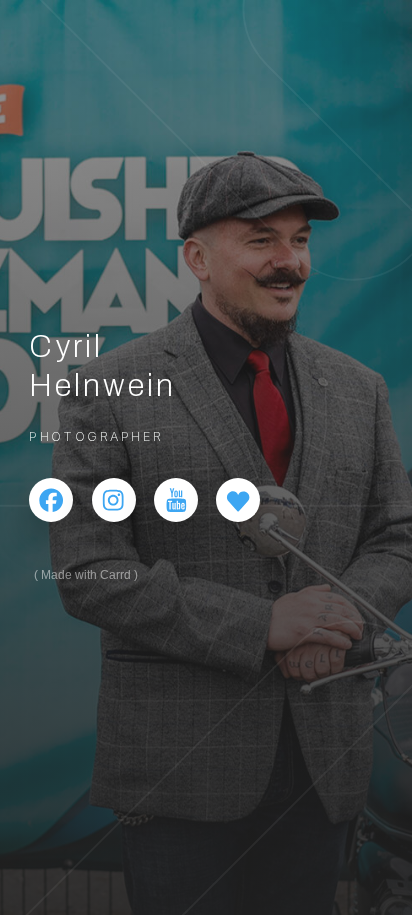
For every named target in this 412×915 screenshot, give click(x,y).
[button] (51, 500)
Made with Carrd (86, 575)
